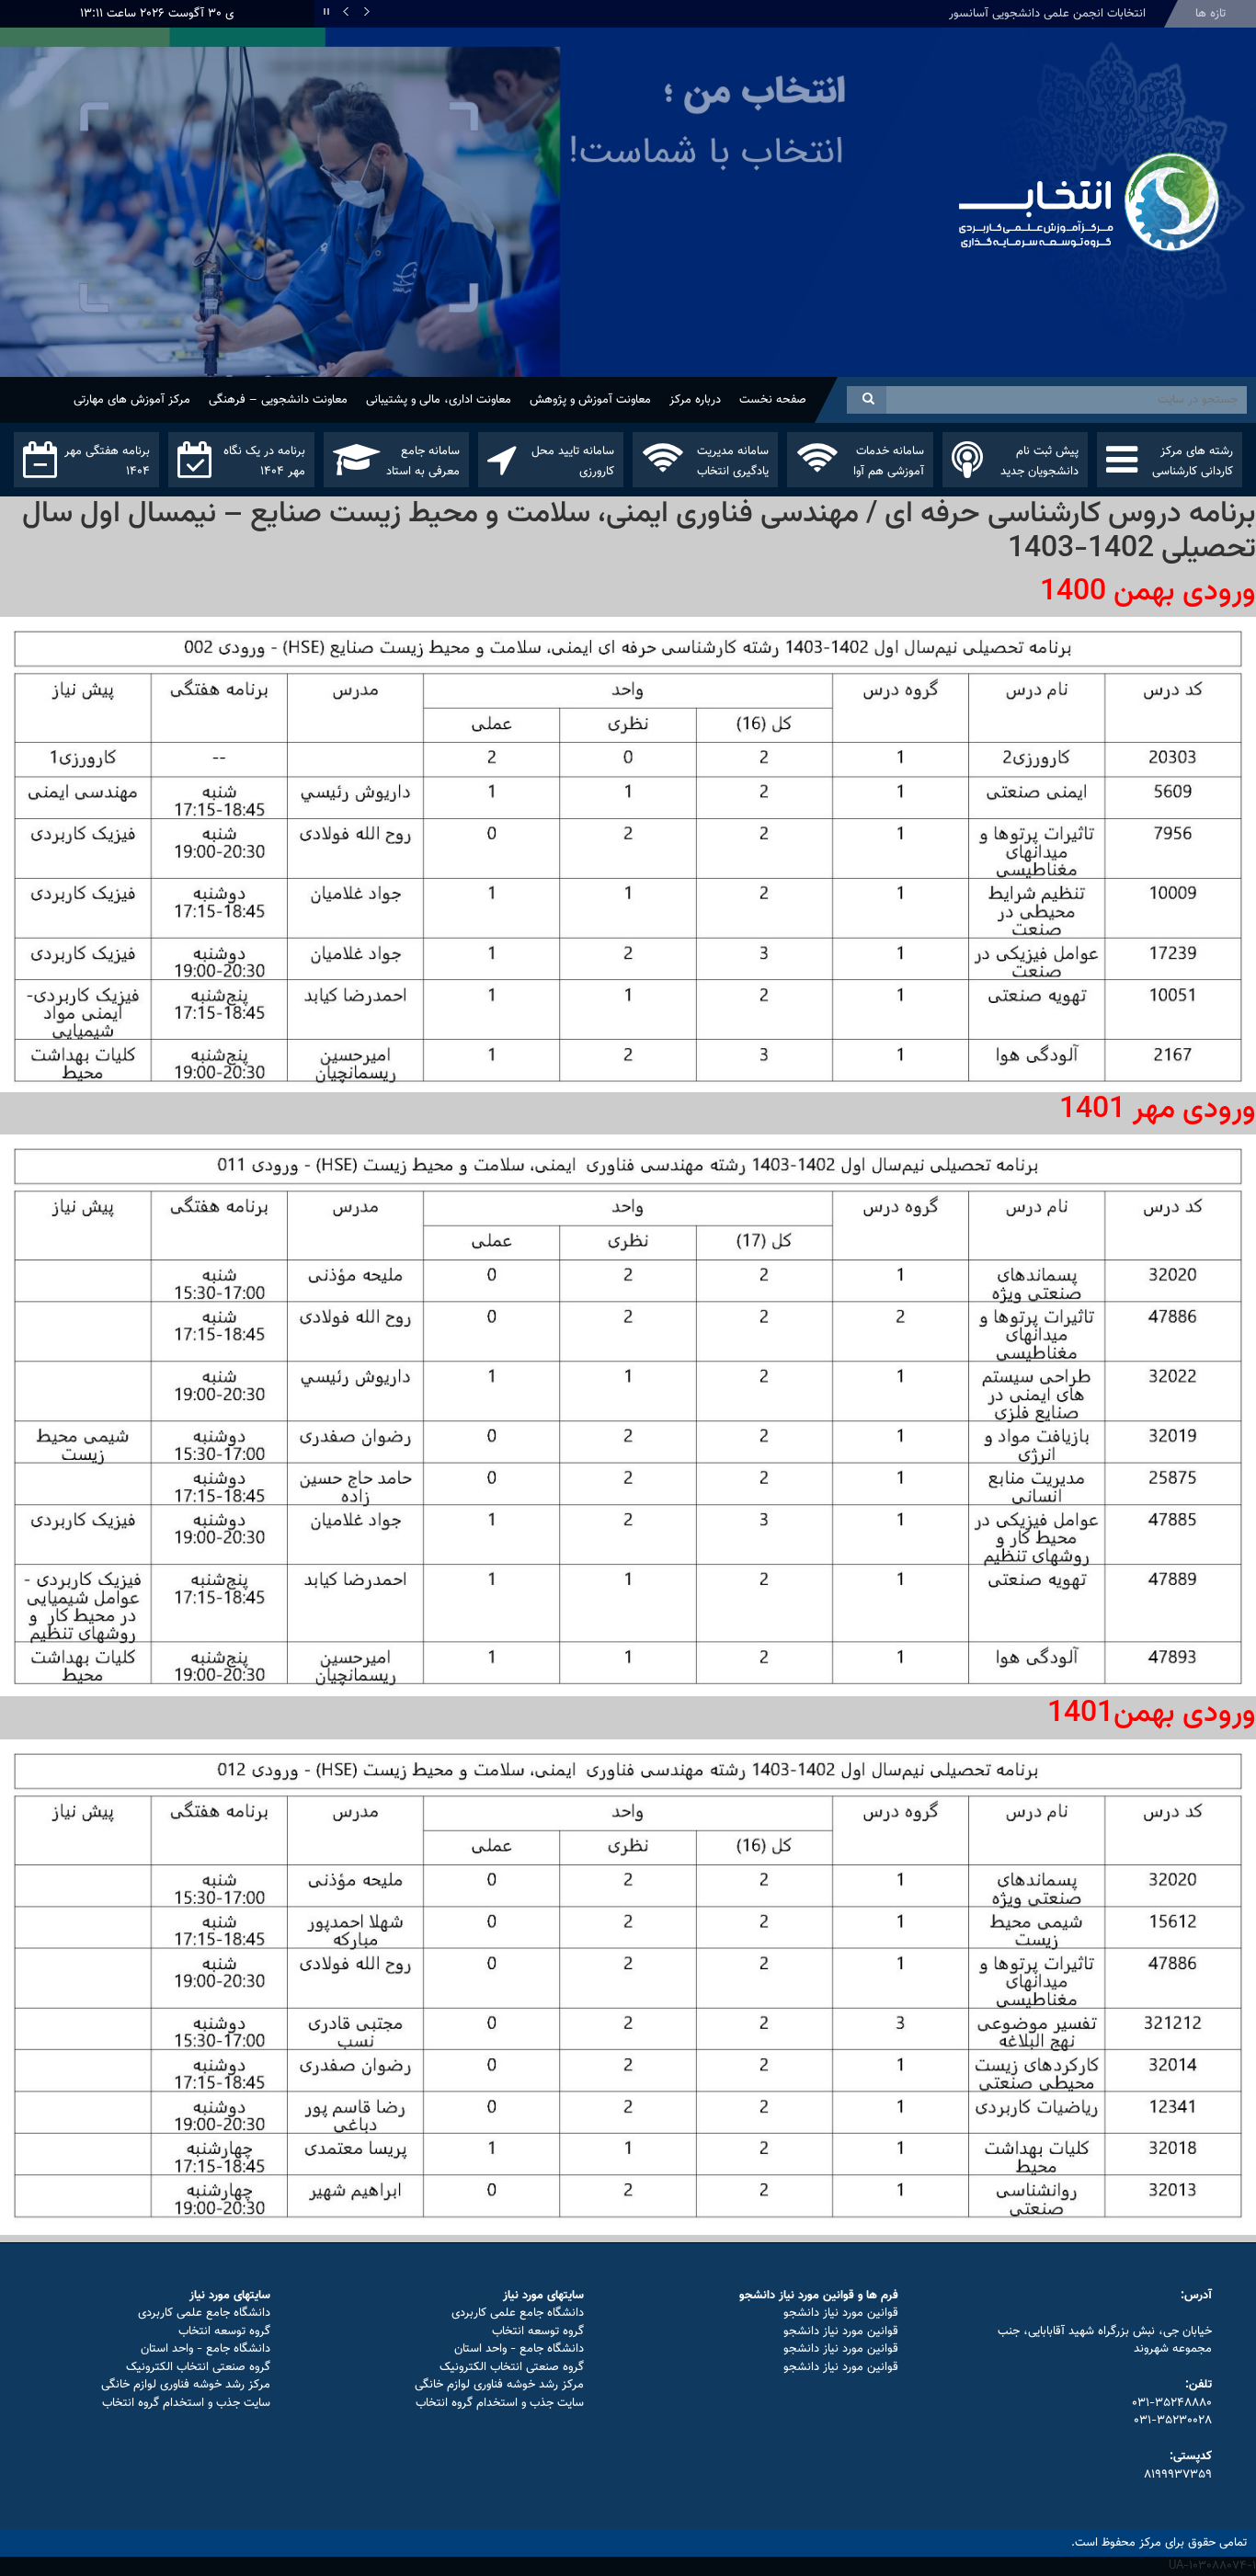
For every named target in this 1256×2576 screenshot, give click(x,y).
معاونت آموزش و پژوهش (590, 400)
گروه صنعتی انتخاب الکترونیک (512, 2367)
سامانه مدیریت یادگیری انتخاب (733, 462)
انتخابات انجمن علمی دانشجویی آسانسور (1047, 14)
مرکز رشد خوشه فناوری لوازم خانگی (499, 2385)
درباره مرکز (695, 400)
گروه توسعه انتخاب (538, 2331)
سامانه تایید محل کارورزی (573, 462)
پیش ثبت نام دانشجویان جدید (1039, 462)
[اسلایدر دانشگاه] (471, 232)
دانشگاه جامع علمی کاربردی (518, 2313)
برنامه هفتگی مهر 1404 (107, 462)
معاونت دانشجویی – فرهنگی (278, 400)
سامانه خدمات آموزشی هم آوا (889, 462)
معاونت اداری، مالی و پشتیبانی (439, 400)
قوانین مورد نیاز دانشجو (841, 2313)
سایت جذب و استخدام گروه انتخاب (500, 2403)
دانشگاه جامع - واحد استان (519, 2349)
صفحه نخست (773, 400)
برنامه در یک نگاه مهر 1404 (264, 462)
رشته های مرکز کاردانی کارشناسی (1193, 462)
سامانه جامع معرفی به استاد (423, 462)
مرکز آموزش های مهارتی (132, 400)
